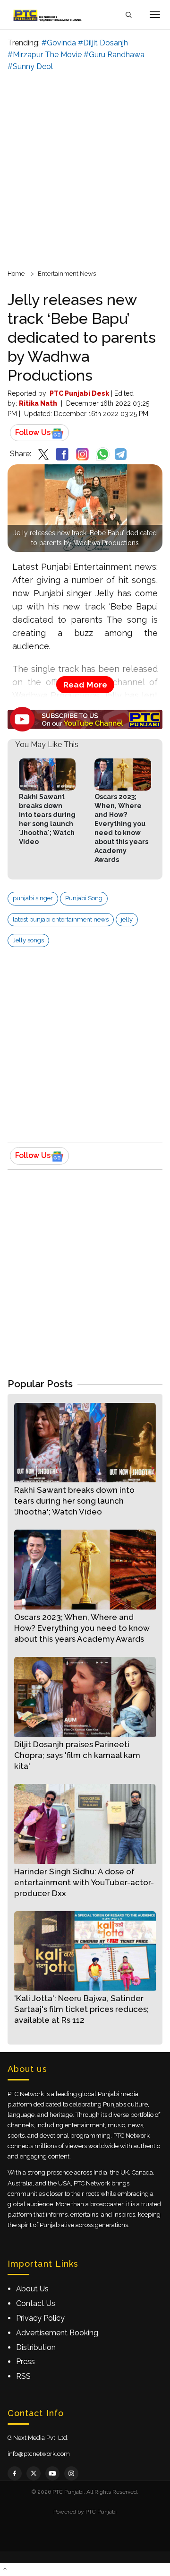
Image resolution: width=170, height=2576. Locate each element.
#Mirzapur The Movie (45, 55)
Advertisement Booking (57, 2333)
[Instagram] (71, 2473)
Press (25, 2362)
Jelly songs (28, 940)
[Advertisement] (85, 169)
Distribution (36, 2347)
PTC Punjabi (101, 2512)
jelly (127, 919)
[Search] (128, 15)
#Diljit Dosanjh (103, 43)
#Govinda (59, 43)
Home (16, 274)
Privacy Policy (40, 2318)
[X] (34, 2473)
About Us (32, 2289)
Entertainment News (67, 274)
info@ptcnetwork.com (39, 2454)
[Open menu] (155, 15)
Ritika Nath (38, 403)
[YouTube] (52, 2473)
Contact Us (36, 2303)
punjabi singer (33, 898)
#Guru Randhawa (114, 55)
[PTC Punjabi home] (48, 15)
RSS (23, 2376)
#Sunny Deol (30, 66)
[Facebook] (15, 2473)
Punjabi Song (84, 898)
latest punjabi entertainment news (61, 919)
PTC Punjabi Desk (79, 393)
